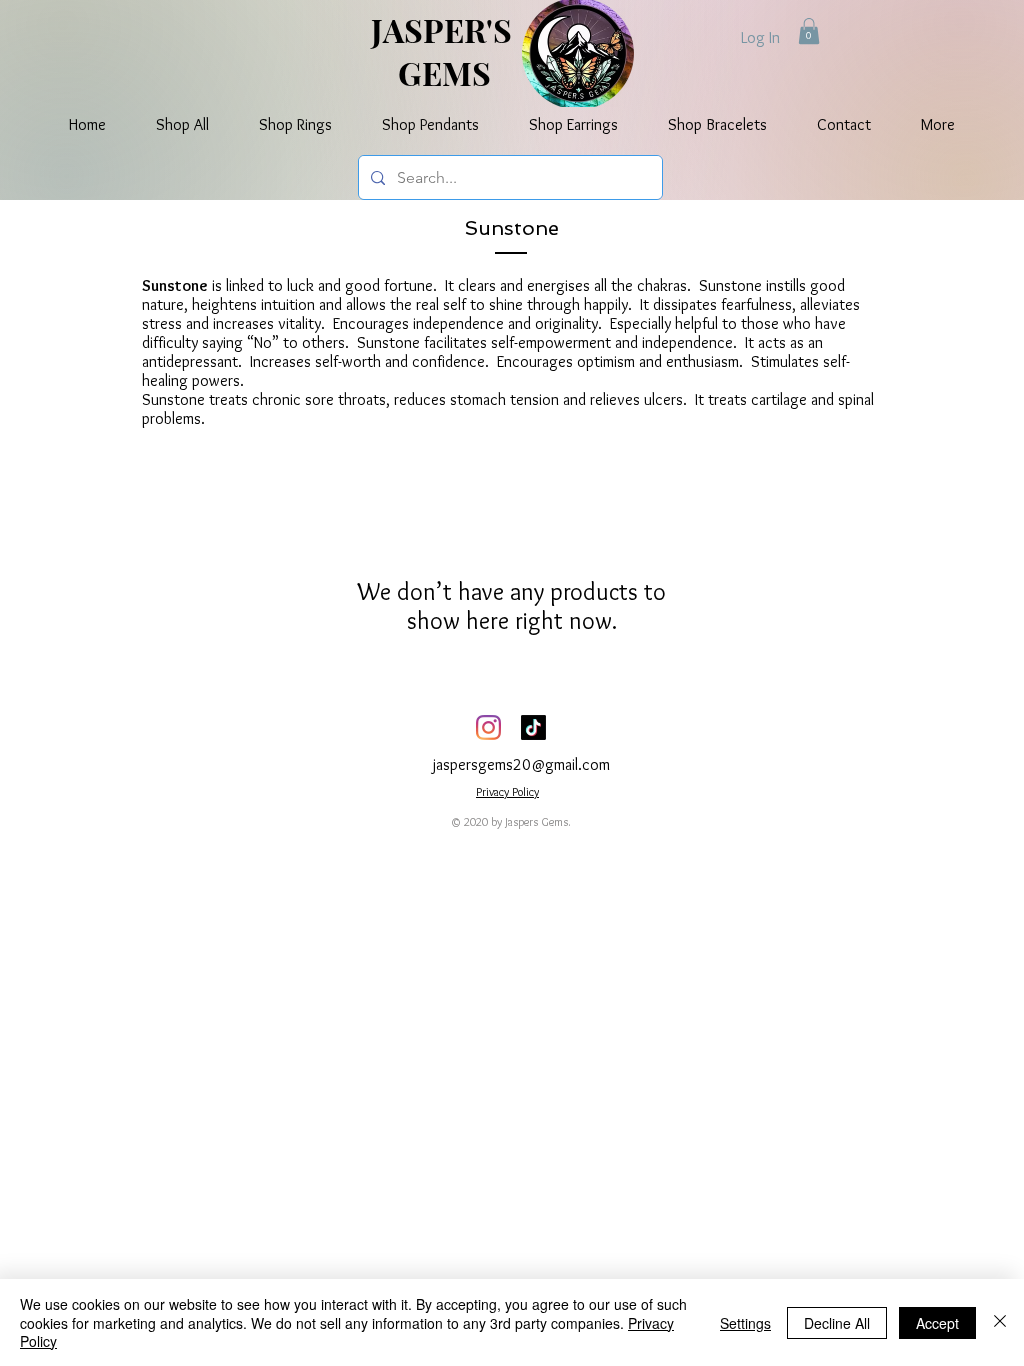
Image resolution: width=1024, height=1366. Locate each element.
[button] (809, 31)
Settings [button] (745, 1323)
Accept (937, 1323)
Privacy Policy (507, 791)
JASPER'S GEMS (445, 51)
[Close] (1000, 1322)
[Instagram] (488, 727)
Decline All (837, 1323)
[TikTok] (533, 727)
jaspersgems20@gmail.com (521, 764)
